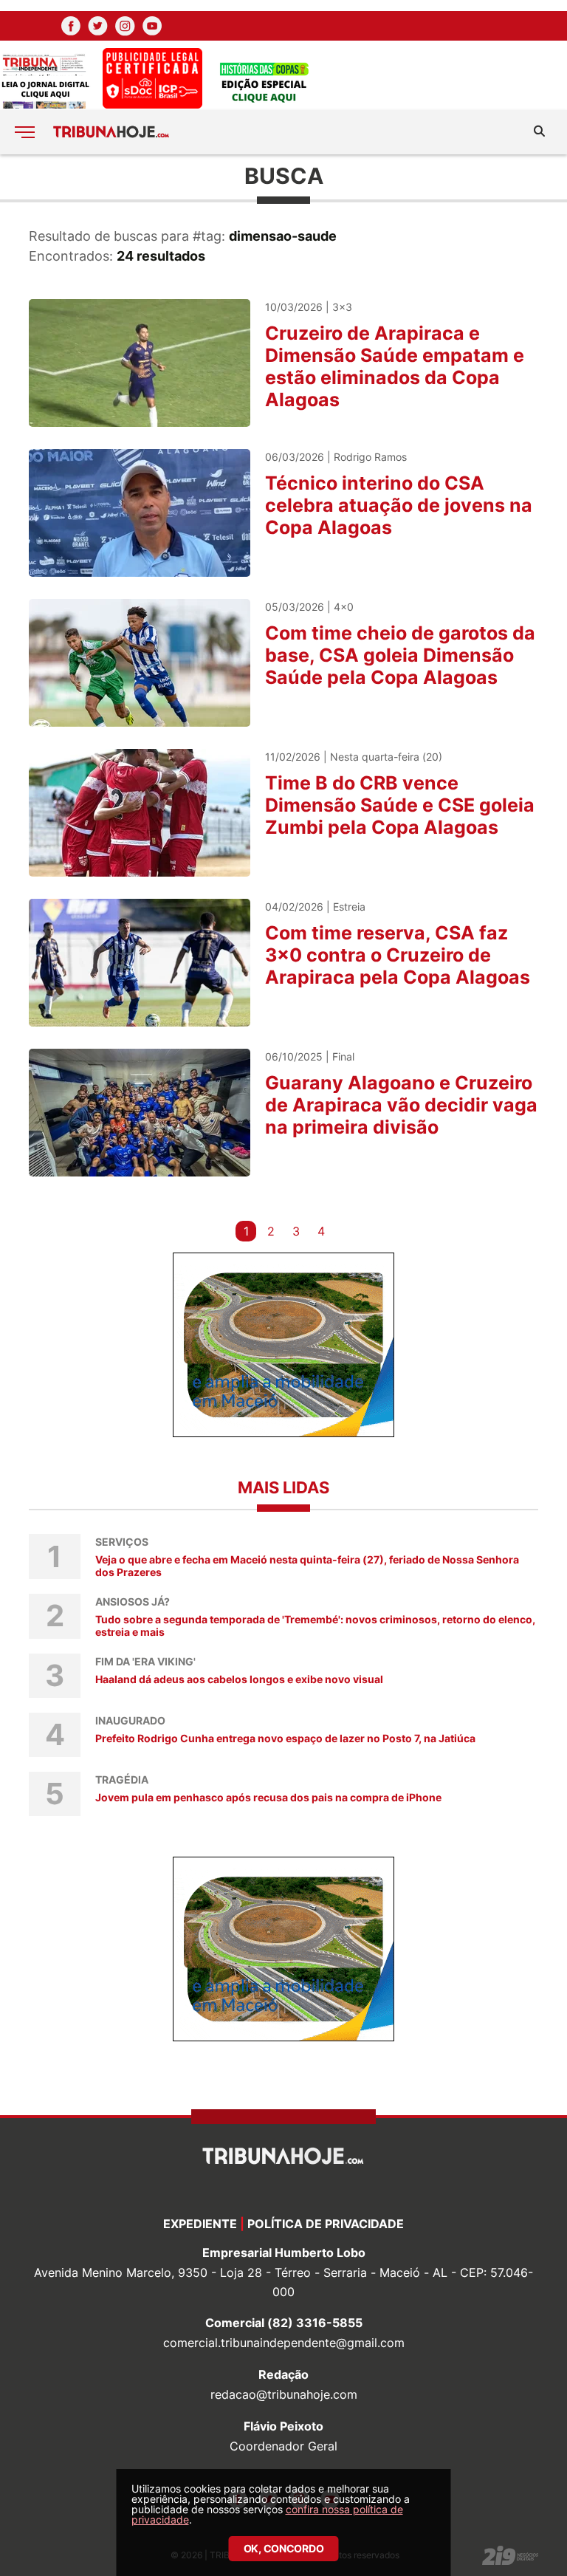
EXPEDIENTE (200, 2224)
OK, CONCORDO (284, 2548)
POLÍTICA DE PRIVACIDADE (326, 2224)
